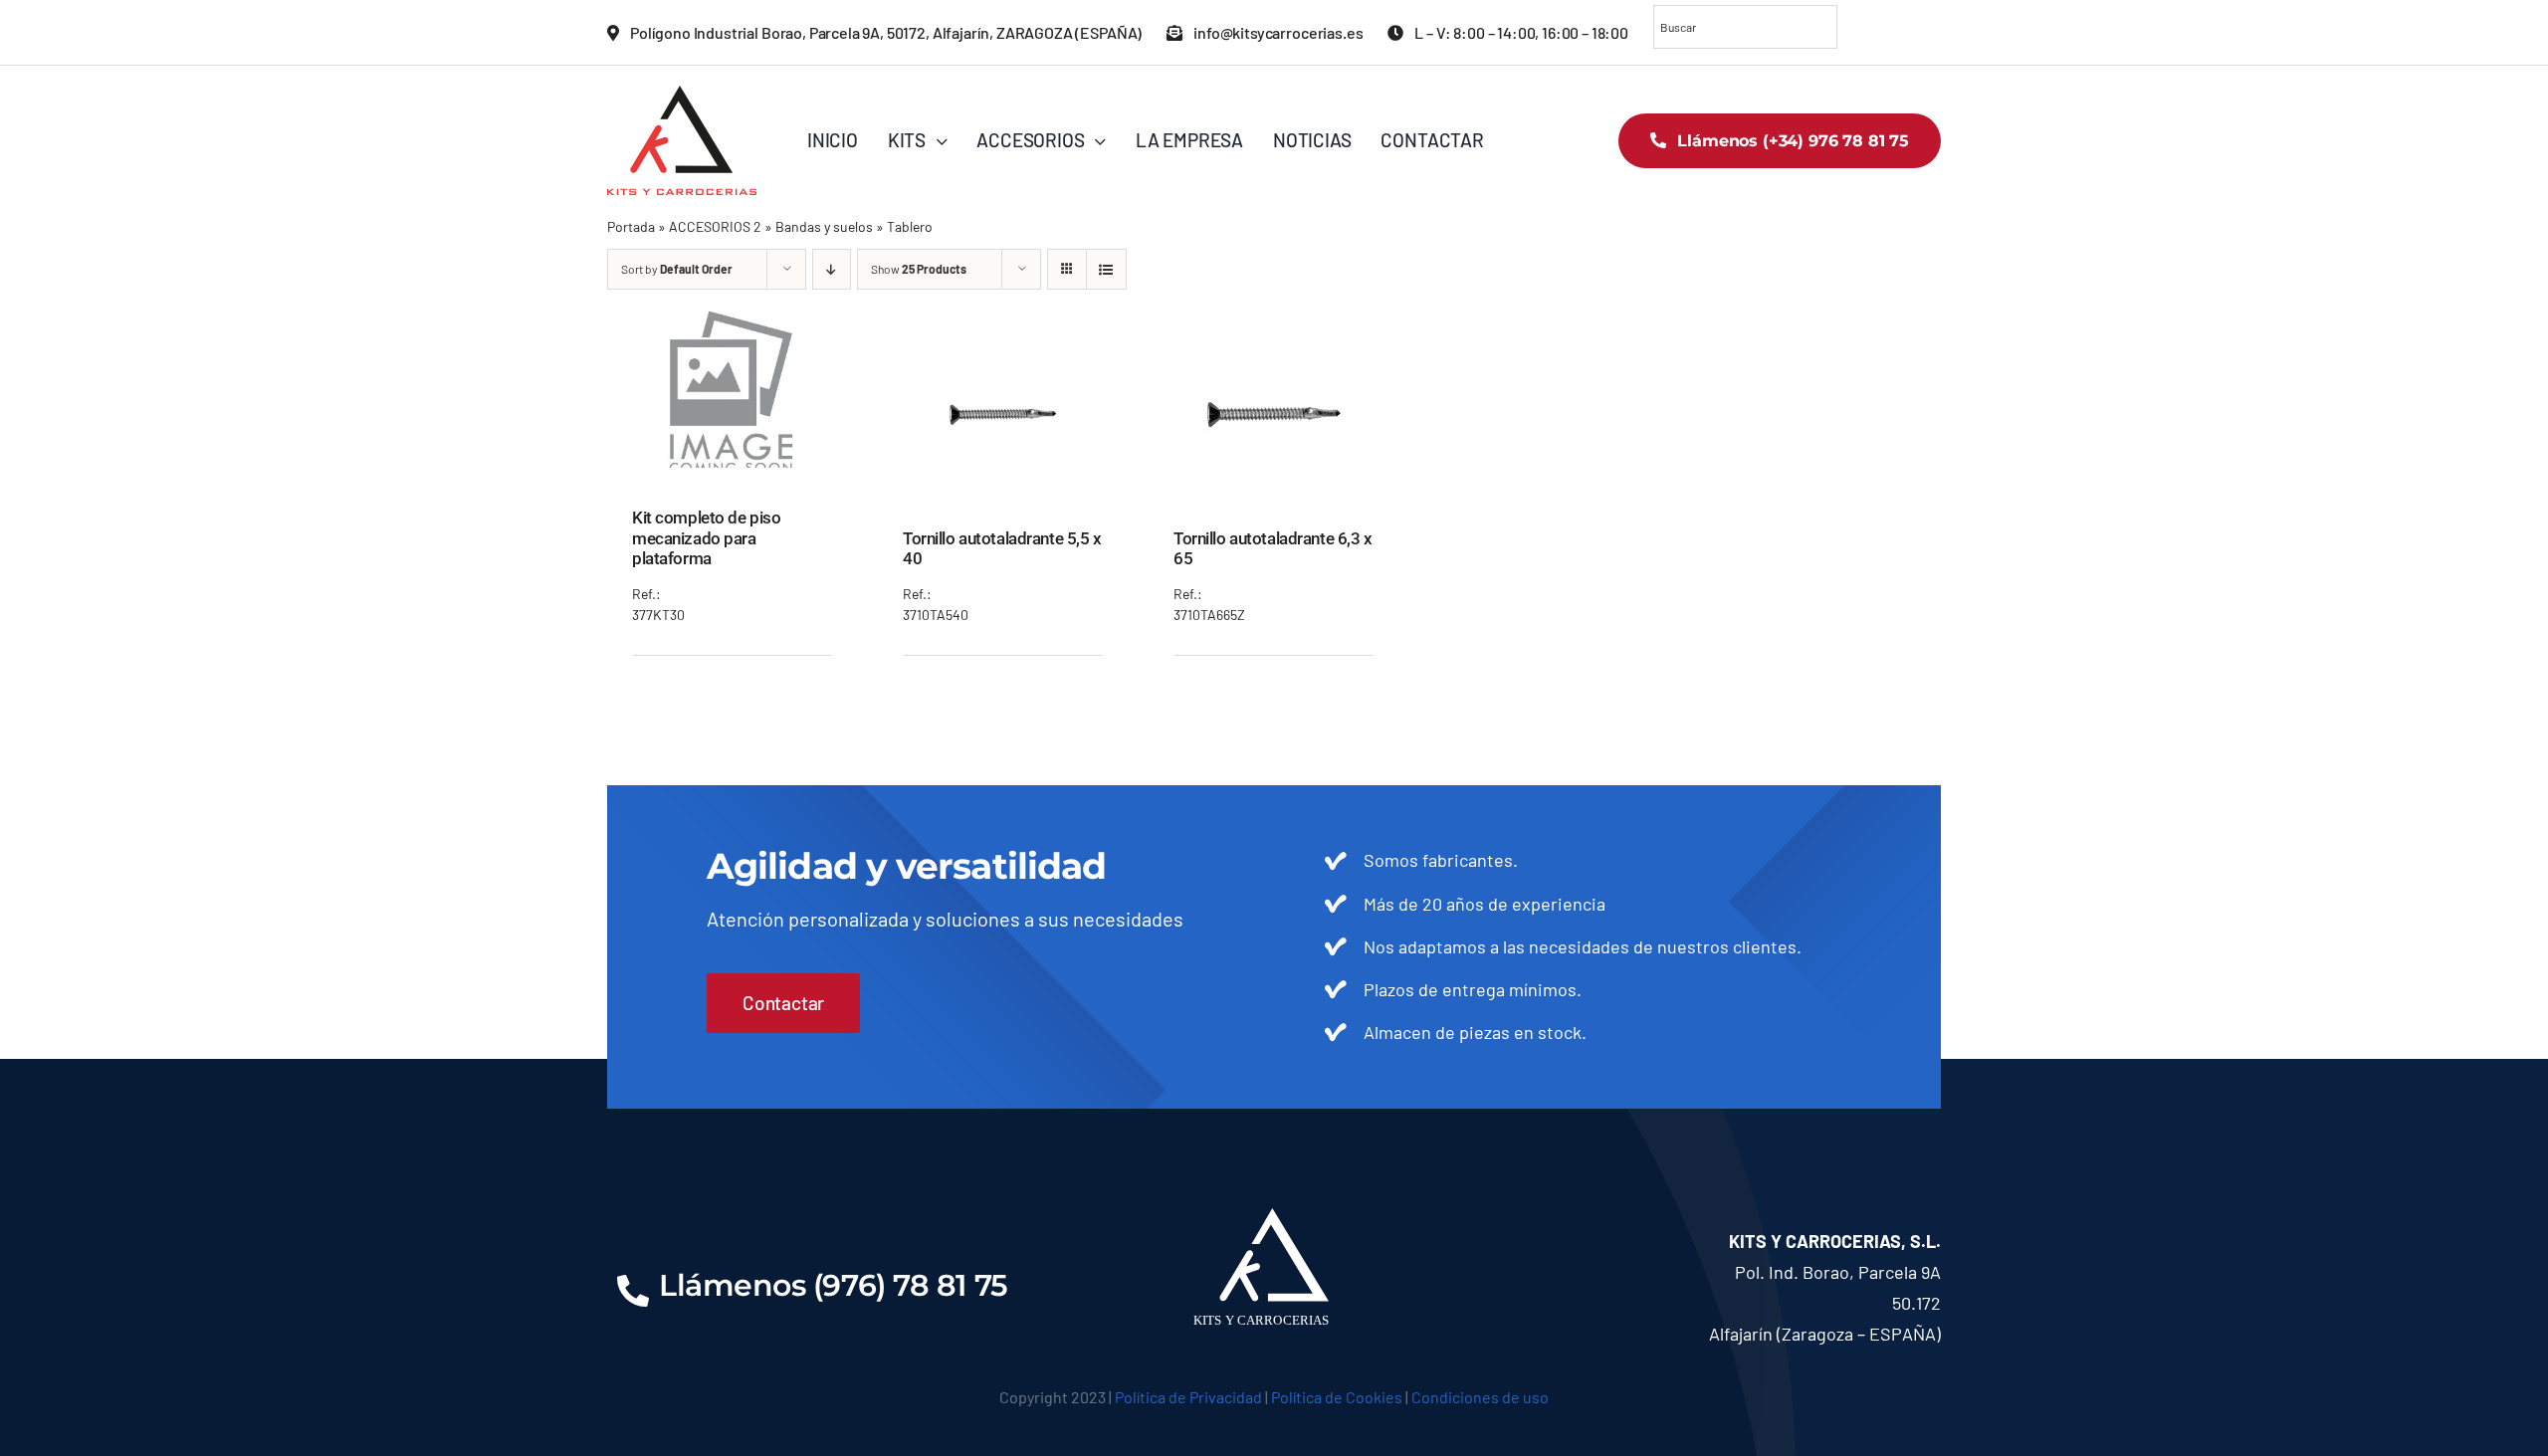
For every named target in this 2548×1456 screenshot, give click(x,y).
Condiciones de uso (1480, 1397)
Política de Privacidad (1188, 1397)
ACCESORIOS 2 (715, 226)
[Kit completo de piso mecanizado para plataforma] (733, 314)
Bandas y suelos (824, 226)
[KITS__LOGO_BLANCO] (1274, 1217)
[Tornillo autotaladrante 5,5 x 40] (1003, 335)
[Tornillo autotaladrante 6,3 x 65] (1274, 335)
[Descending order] (832, 269)
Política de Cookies (1337, 1397)
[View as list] (1106, 269)
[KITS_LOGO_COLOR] (682, 95)
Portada (631, 226)
